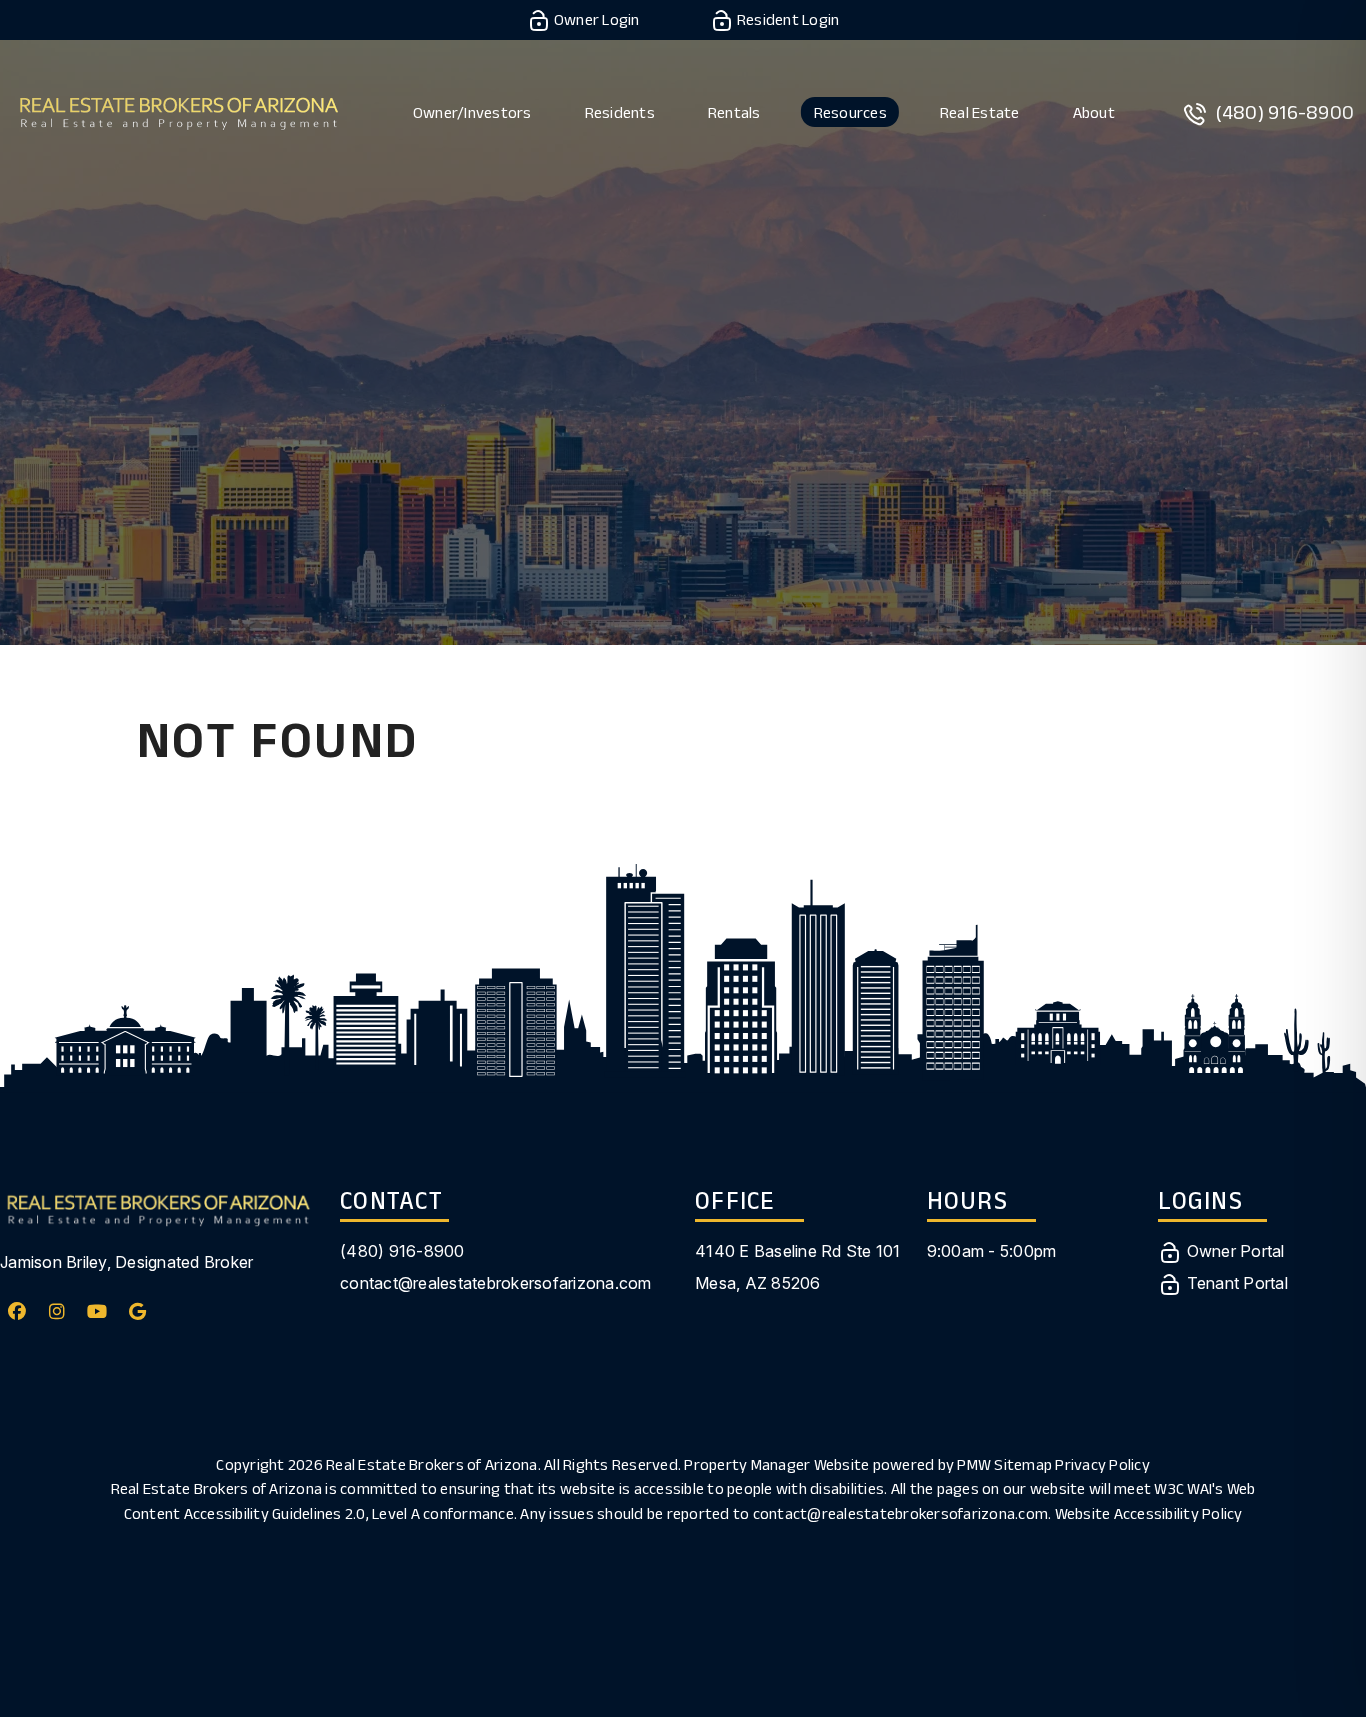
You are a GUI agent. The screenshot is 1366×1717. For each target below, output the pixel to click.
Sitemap (1023, 1464)
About (1094, 112)
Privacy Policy (1102, 1464)
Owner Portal (1233, 1251)
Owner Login (595, 19)
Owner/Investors (472, 112)
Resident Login (787, 19)
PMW (974, 1464)
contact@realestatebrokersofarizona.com (496, 1283)
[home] (178, 110)
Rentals (734, 112)
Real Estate (980, 112)
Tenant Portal (1235, 1283)
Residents (620, 112)
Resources (850, 112)
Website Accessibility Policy (1149, 1513)
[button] (17, 1311)
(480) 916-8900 (1285, 112)
